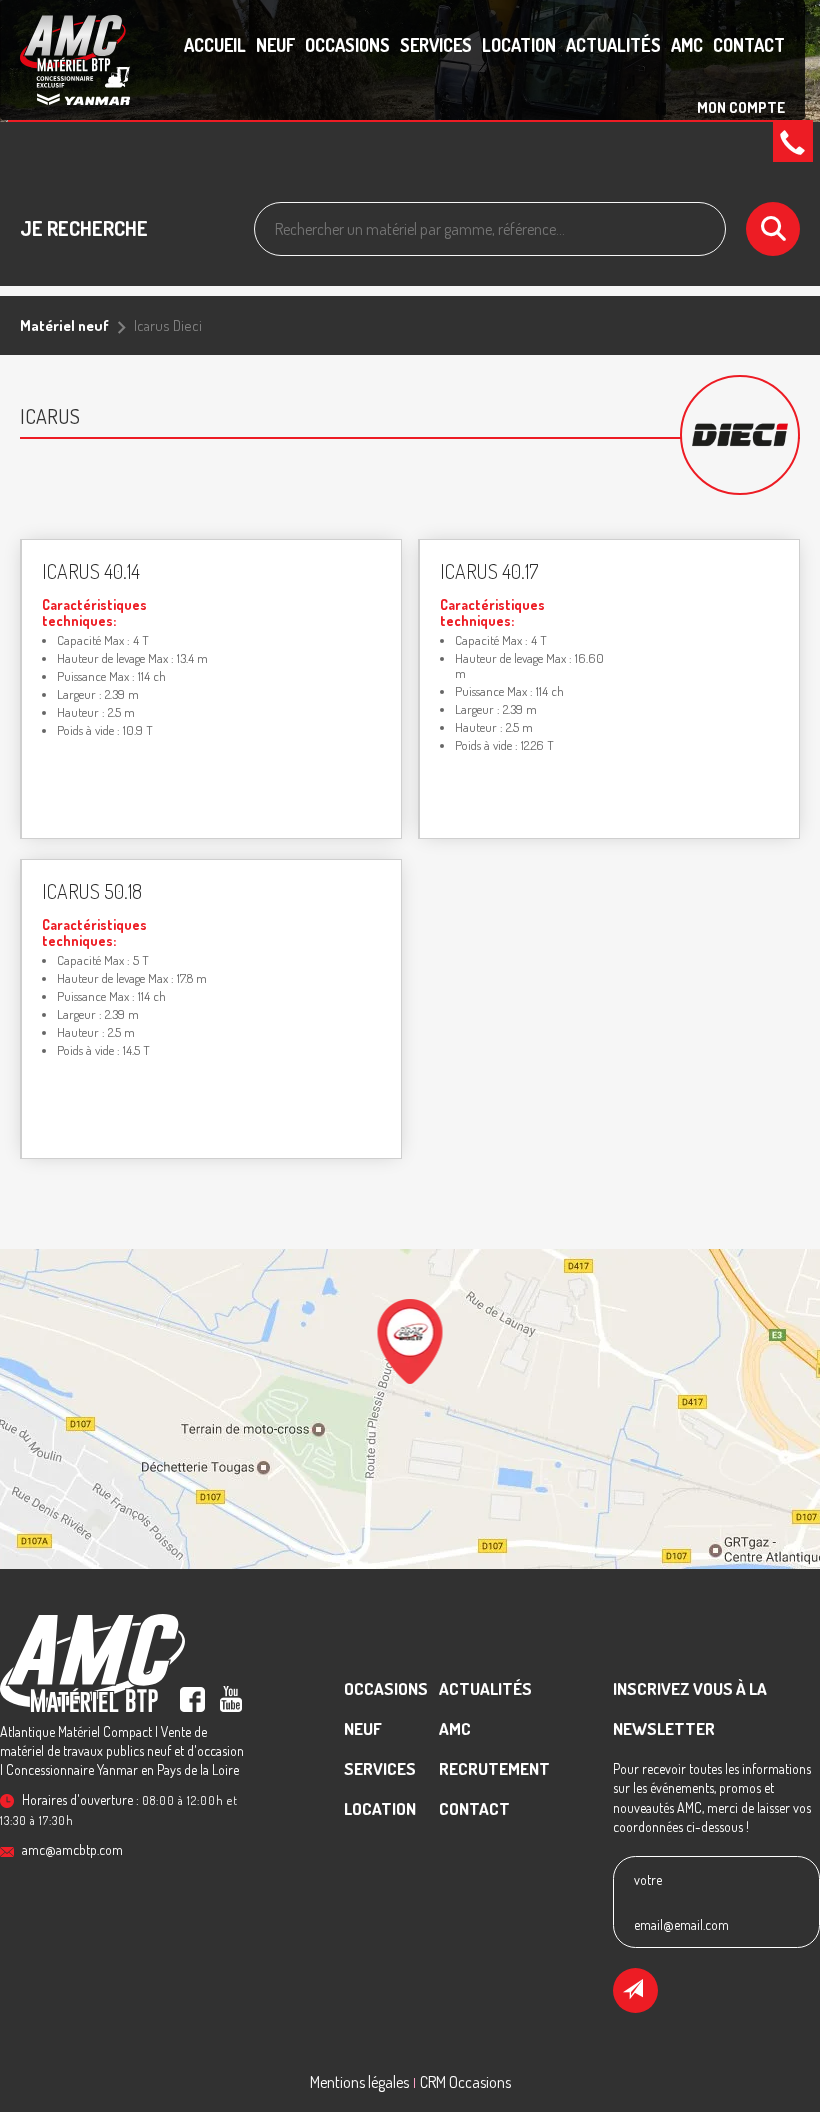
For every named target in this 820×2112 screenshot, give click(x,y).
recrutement (494, 1768)
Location (519, 45)
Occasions (347, 45)
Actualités (613, 45)
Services (436, 45)
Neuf (275, 45)
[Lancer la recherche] (773, 229)
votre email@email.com (681, 1902)
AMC (687, 45)
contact (749, 45)
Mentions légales (359, 2082)
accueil (215, 45)
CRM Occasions (465, 2082)
